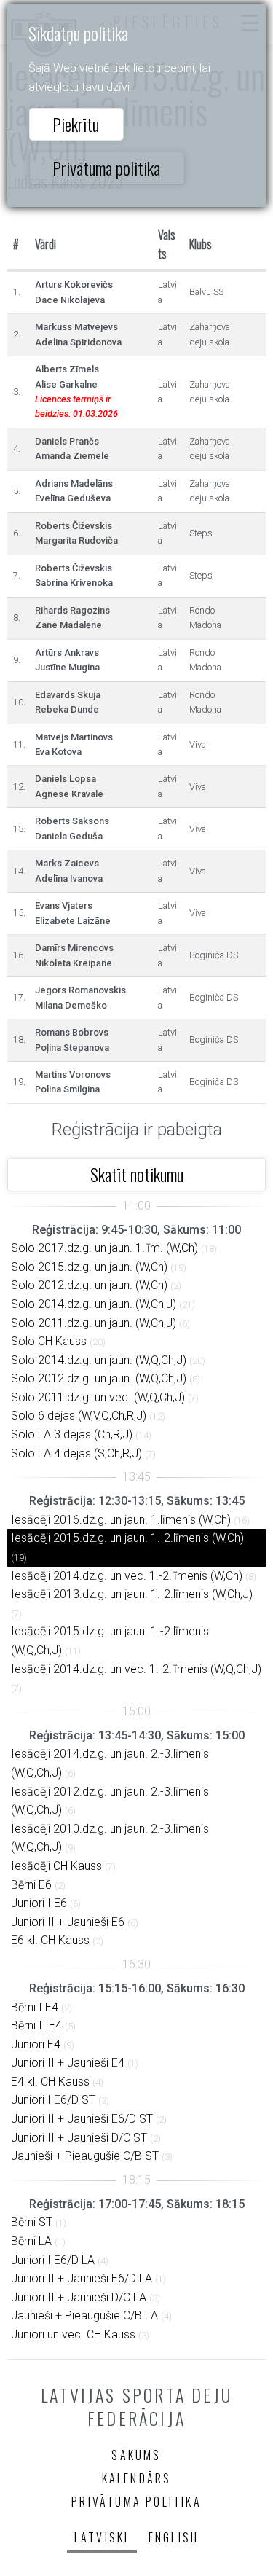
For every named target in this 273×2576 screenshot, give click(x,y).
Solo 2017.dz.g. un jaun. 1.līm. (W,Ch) (104, 1248)
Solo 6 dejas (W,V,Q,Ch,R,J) (79, 1416)
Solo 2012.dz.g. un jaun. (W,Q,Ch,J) (99, 1378)
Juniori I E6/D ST (53, 2100)
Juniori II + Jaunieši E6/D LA (82, 2278)
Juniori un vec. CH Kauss (73, 2334)
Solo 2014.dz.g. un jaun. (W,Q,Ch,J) (99, 1360)
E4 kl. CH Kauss (50, 2082)
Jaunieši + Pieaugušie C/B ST (85, 2156)
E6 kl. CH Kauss (50, 1940)
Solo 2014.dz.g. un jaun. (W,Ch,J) (94, 1304)
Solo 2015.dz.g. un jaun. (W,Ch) (89, 1267)
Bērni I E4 (35, 2007)
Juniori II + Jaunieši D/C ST (79, 2138)
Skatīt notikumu (137, 1174)
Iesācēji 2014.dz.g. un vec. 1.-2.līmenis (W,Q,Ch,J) (136, 1669)
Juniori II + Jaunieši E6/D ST (82, 2119)
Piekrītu (76, 124)
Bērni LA (31, 2241)
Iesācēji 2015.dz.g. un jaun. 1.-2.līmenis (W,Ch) (127, 1538)
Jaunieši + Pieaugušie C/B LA (84, 2315)
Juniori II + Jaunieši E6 (68, 1922)
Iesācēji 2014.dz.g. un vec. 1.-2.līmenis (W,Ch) (127, 1576)
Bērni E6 (31, 1885)
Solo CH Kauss (49, 1341)
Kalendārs (137, 2478)
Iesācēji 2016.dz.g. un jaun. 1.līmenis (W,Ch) (121, 1520)
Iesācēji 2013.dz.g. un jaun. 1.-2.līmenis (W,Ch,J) (132, 1594)
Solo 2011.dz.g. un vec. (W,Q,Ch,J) (98, 1397)
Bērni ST (32, 2222)
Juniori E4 (36, 2044)
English (174, 2537)
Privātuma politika (106, 168)
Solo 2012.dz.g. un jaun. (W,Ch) (89, 1285)
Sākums (136, 2455)
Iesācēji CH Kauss (56, 1866)
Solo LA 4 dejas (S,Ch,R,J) (76, 1453)
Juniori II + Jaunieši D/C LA (79, 2297)
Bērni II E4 (36, 2025)
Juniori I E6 (39, 1903)
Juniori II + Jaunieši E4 (68, 2063)
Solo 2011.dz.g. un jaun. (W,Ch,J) (94, 1323)
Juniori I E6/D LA (53, 2260)
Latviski (102, 2537)
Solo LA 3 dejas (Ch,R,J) (72, 1434)
